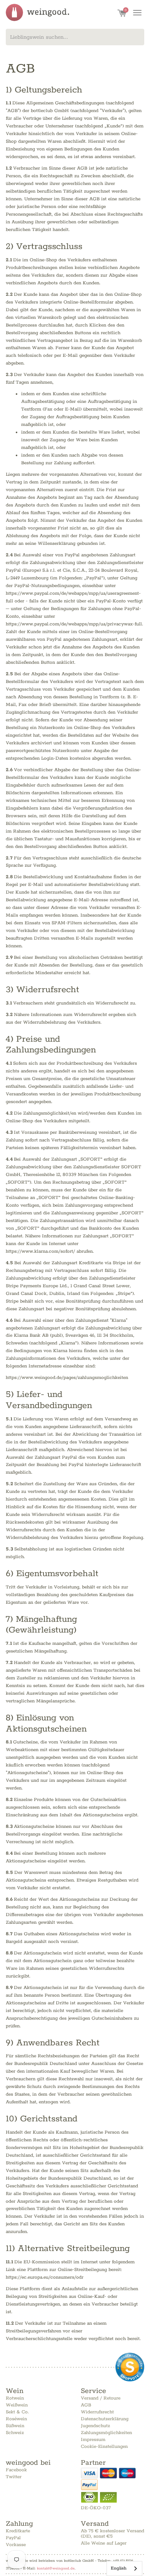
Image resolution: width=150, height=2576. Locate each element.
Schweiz (15, 2433)
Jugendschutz (95, 2426)
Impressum (93, 2440)
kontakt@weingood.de (56, 2568)
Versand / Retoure (101, 2398)
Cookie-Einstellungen (104, 2447)
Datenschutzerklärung (105, 2419)
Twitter (14, 2477)
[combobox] (75, 37)
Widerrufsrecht (97, 2412)
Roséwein (16, 2419)
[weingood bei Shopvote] (130, 2367)
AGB (86, 2405)
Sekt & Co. (17, 2412)
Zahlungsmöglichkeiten (106, 2433)
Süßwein (15, 2426)
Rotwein (15, 2398)
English (119, 2568)
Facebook (16, 2470)
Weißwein (17, 2405)
